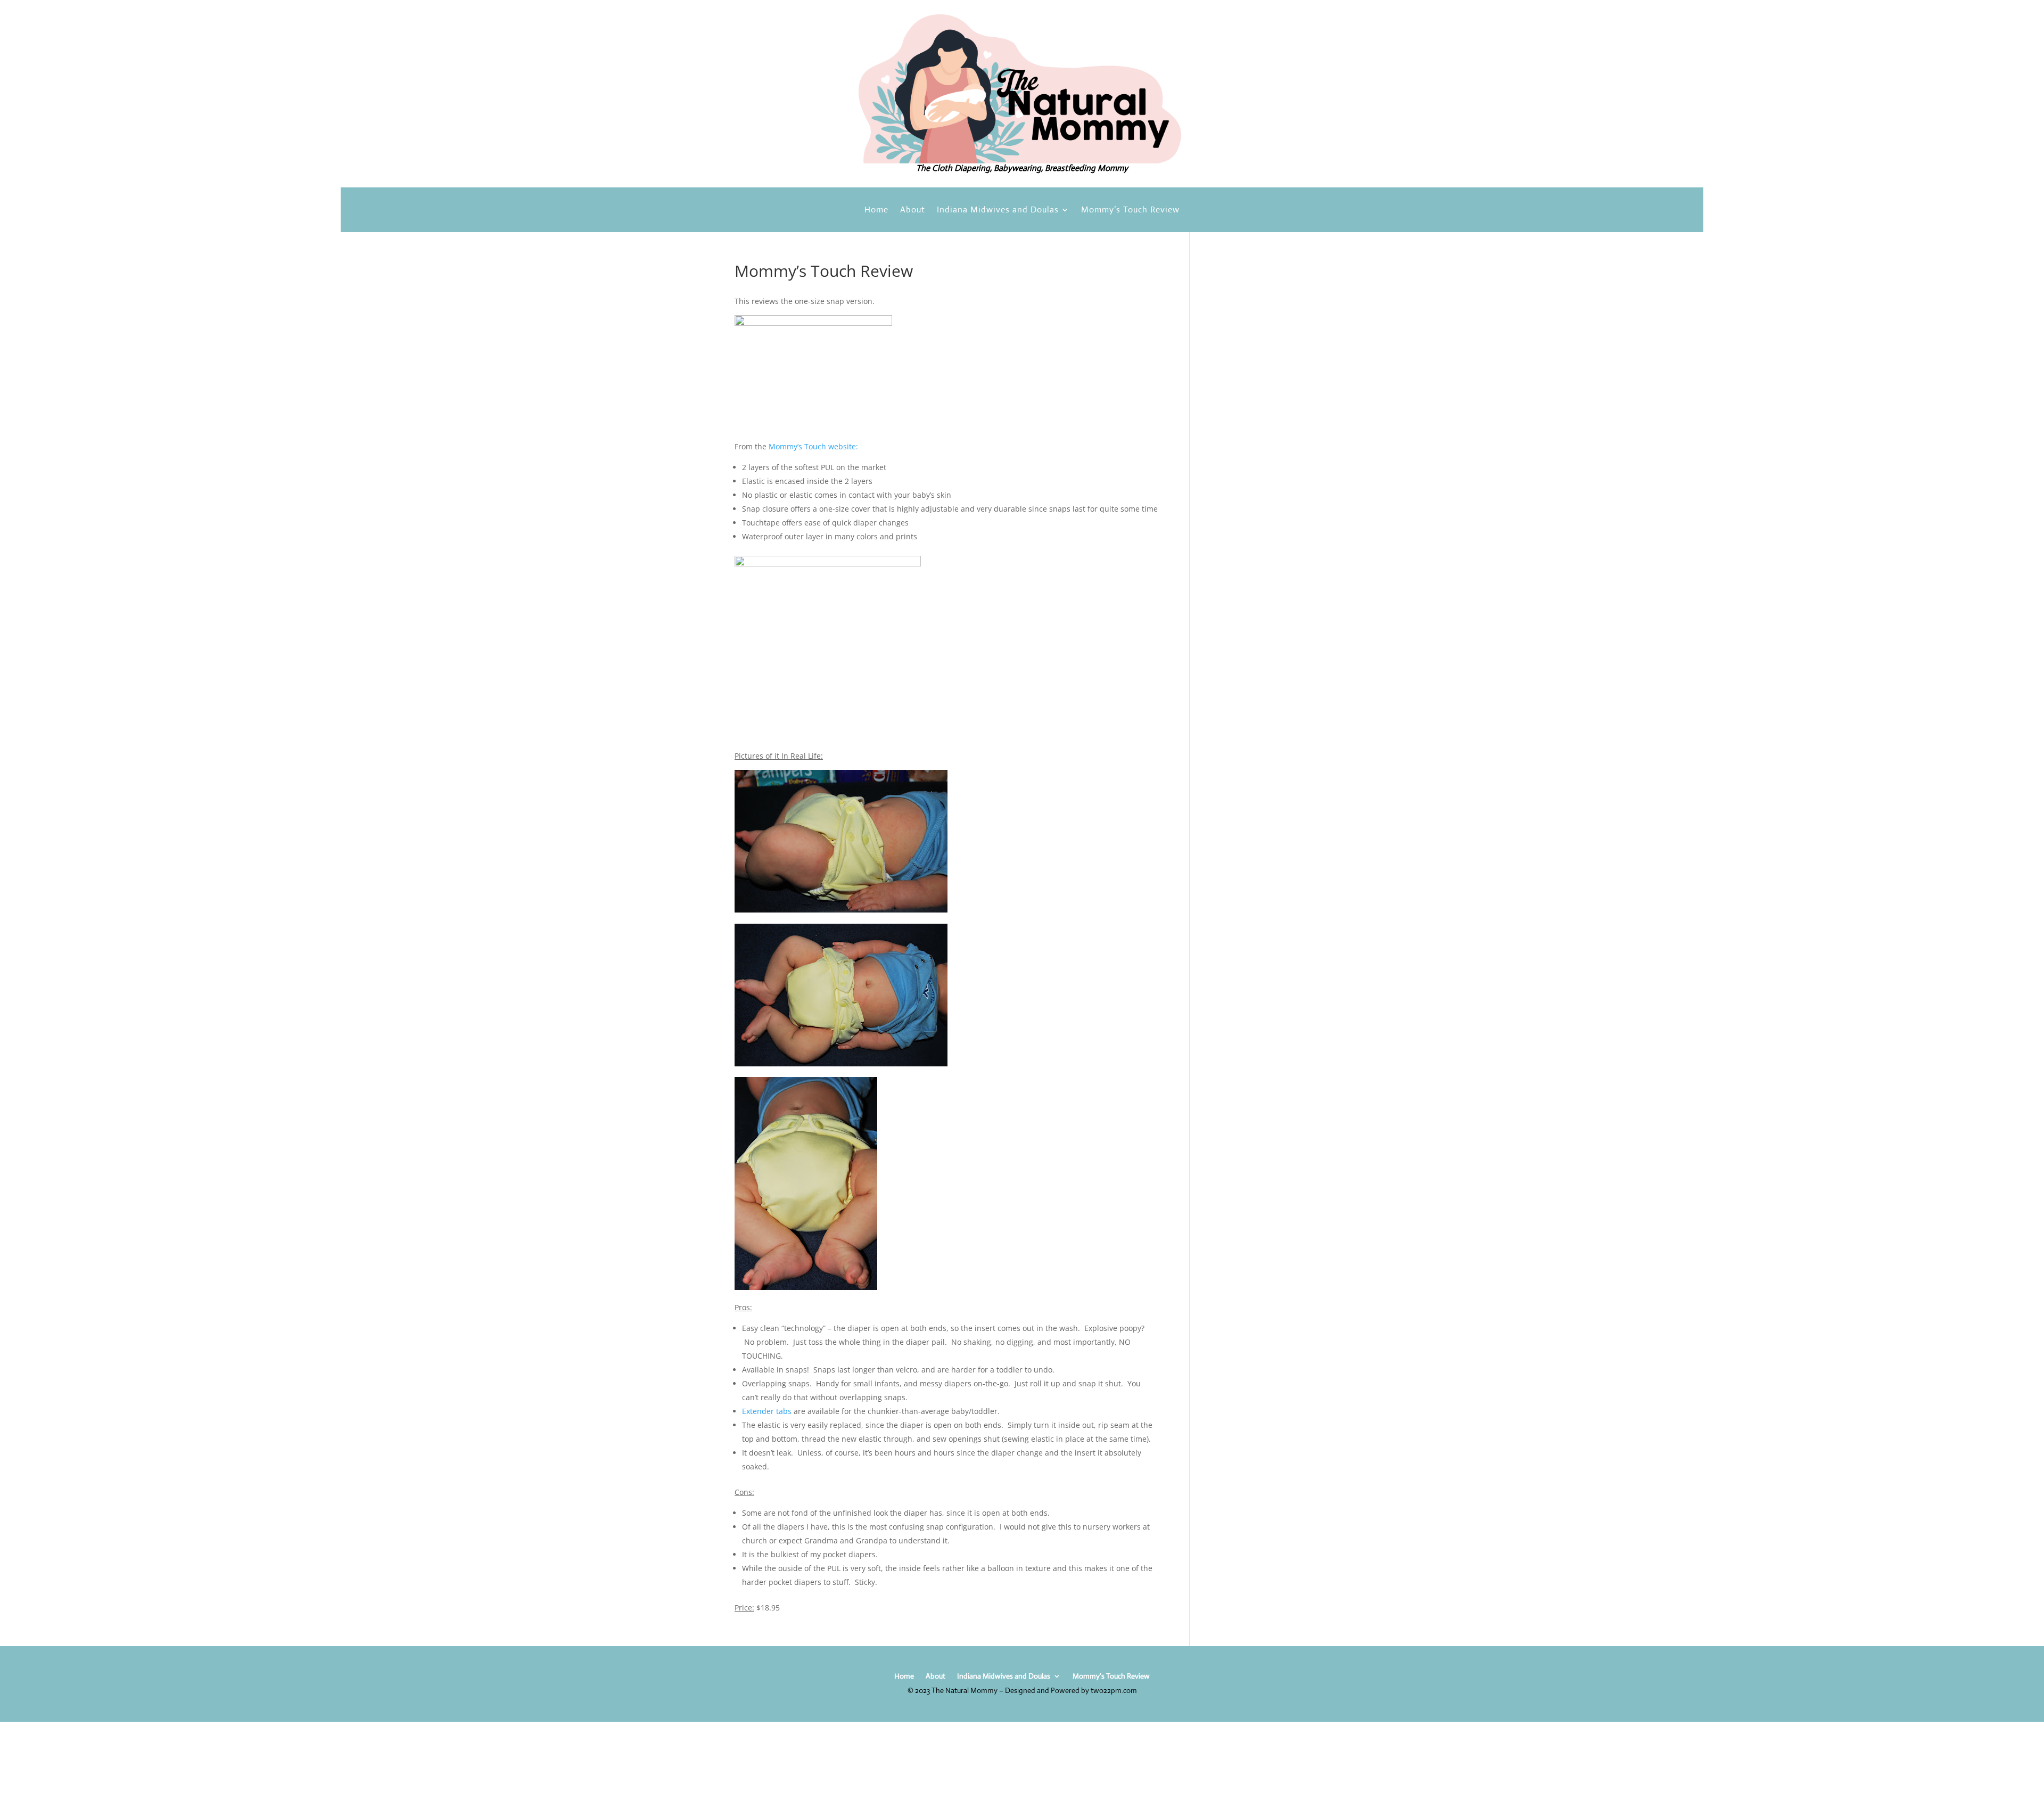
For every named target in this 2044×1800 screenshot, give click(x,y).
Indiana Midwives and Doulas (998, 211)
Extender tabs (767, 1411)
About (913, 211)
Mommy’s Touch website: (812, 446)
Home (876, 211)
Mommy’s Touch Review (1130, 211)
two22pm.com (1114, 1690)
